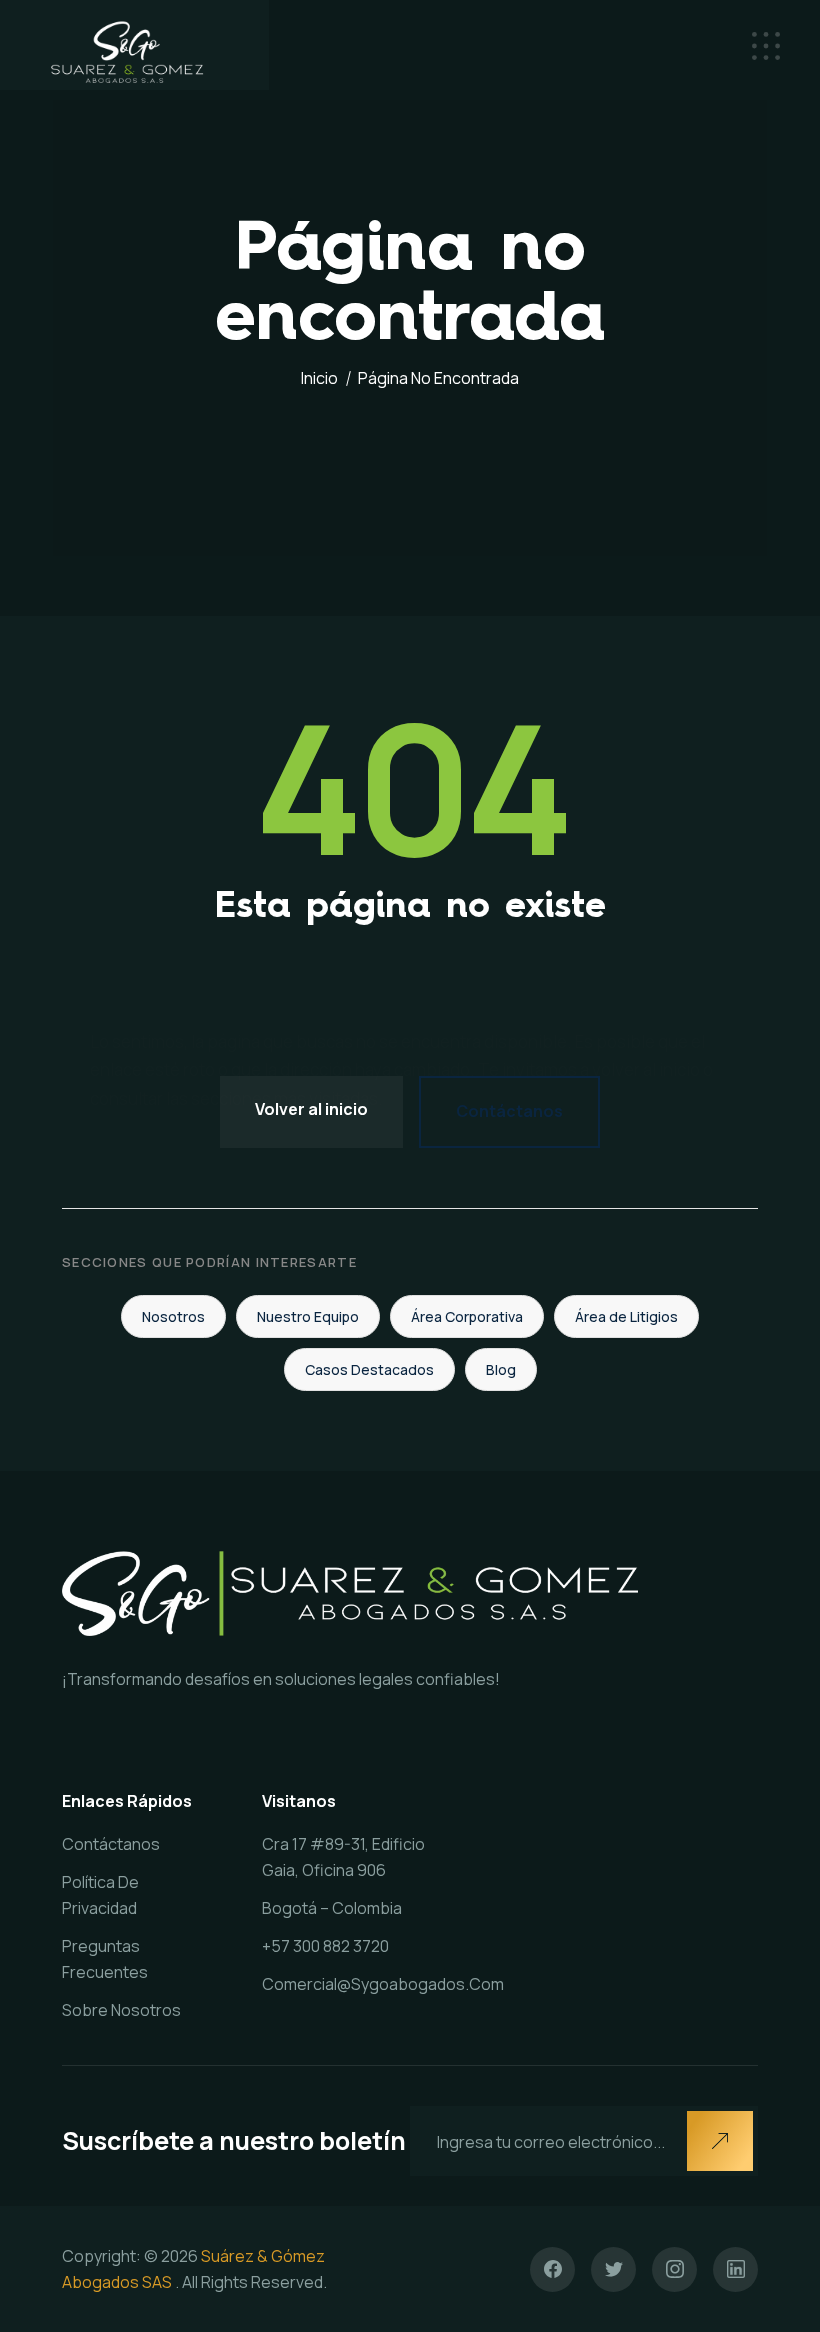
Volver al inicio (311, 1109)
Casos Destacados (369, 1369)
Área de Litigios (626, 1316)
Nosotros (173, 1316)
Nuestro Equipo (308, 1316)
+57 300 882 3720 (325, 1946)
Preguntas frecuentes (105, 1959)
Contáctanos (509, 1111)
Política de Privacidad (100, 1895)
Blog (501, 1369)
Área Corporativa (467, 1316)
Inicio (319, 378)
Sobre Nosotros (121, 2010)
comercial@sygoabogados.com (383, 1984)
